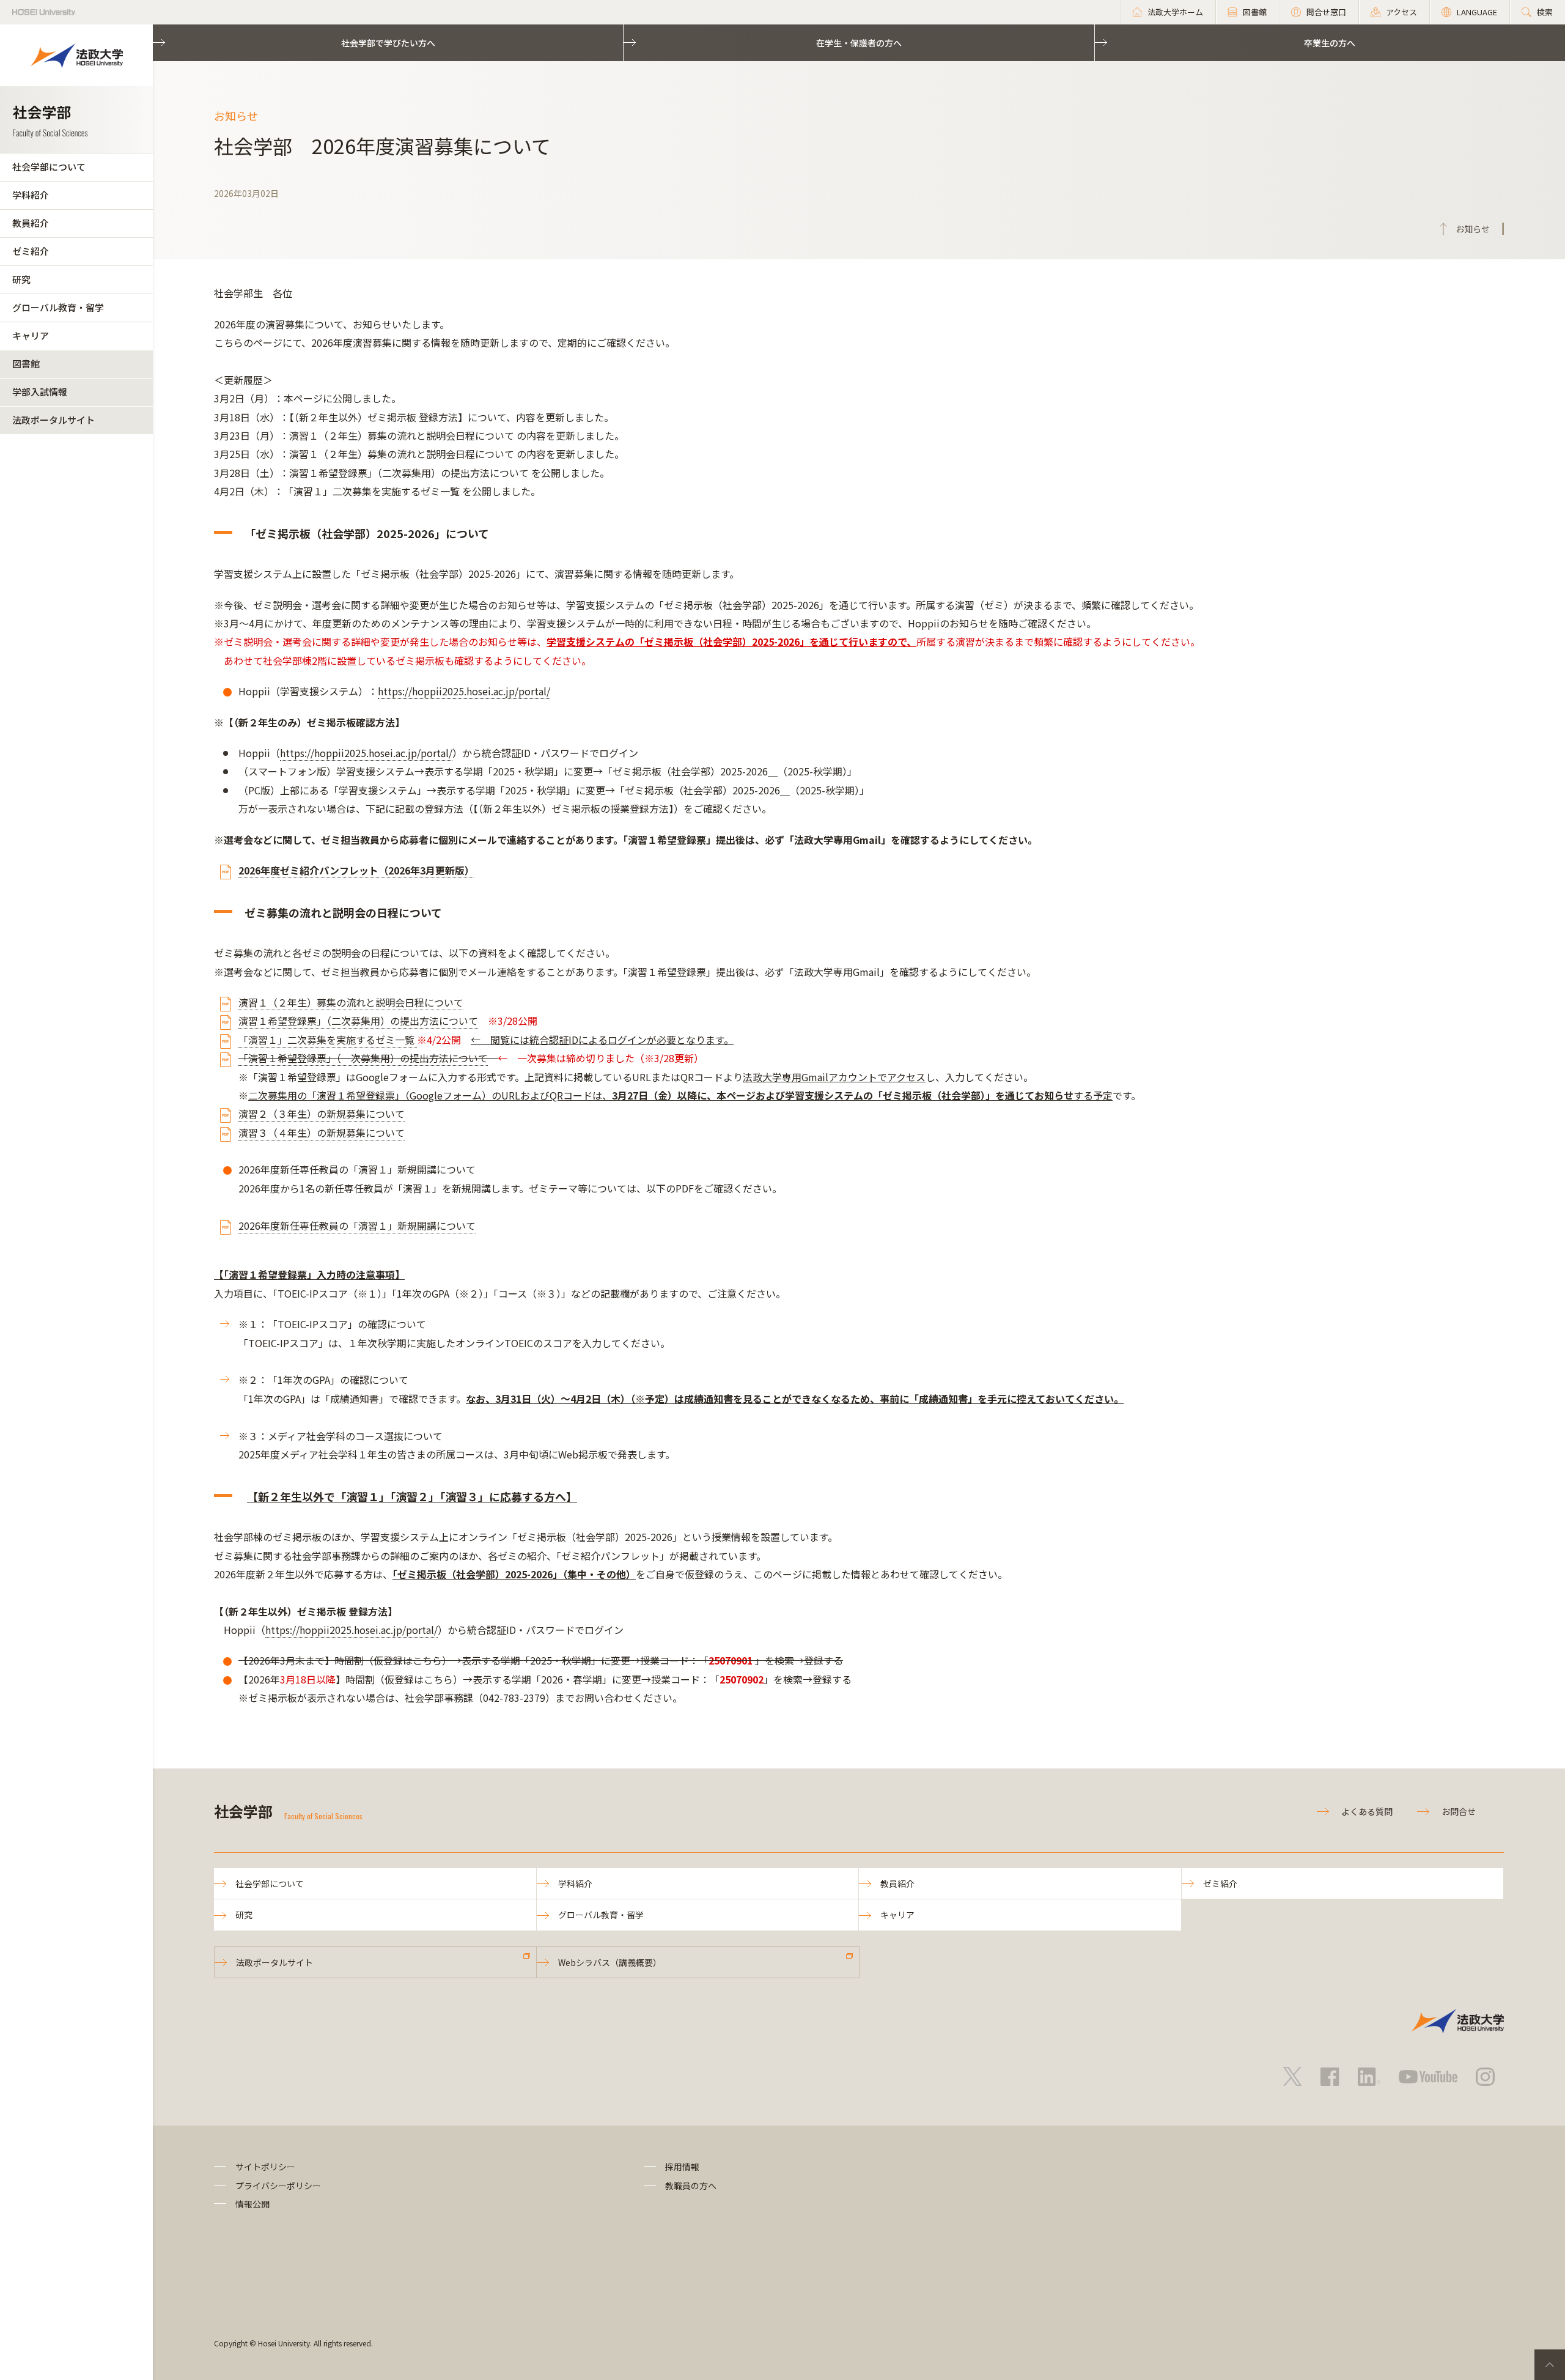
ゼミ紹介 (31, 251)
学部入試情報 (40, 392)
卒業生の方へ (1330, 43)
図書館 (26, 364)
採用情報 (682, 2167)
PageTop (1550, 2365)
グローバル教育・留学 (58, 307)
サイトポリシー (265, 2167)
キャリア (31, 335)
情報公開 (252, 2204)
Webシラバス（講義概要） (610, 1962)
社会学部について (49, 167)
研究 (21, 279)
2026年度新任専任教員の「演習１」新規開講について (357, 1225)
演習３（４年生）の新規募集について (322, 1133)
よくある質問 (1367, 1811)
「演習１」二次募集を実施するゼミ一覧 (328, 1040)
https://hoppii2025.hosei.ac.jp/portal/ (464, 691)
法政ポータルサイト (53, 420)
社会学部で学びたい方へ (388, 43)
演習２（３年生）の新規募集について (322, 1114)
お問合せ (1459, 1811)
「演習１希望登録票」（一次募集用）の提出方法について (363, 1058)
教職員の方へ (691, 2186)
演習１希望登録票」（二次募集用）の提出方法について (358, 1021)
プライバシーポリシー (278, 2186)
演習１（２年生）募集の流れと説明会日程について (351, 1002)
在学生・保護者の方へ (859, 43)
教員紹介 (31, 223)
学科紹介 (31, 195)
